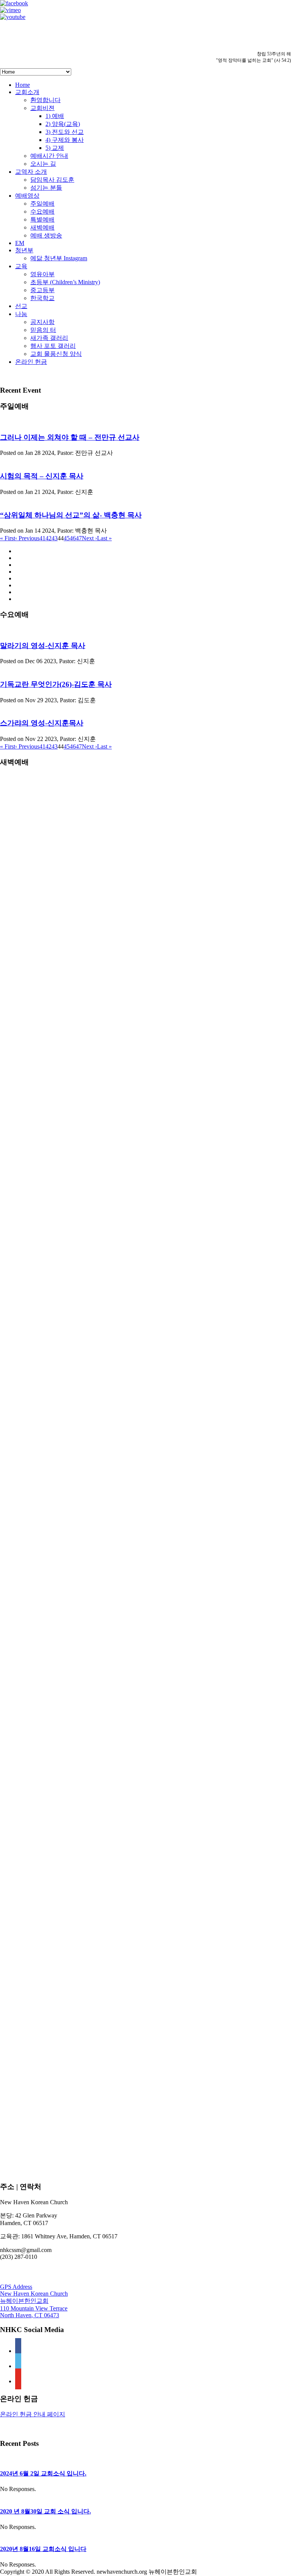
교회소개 (27, 92)
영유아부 (42, 274)
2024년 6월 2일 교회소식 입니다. (43, 2473)
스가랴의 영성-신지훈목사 (42, 723)
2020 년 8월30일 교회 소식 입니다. (45, 2511)
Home (23, 85)
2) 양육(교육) (63, 124)
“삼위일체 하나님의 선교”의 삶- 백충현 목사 (71, 515)
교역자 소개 (31, 172)
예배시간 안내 (49, 156)
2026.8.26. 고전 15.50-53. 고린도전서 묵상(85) (58, 1684)
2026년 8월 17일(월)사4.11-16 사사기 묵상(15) (58, 1843)
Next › (89, 538)
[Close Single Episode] (60, 1150)
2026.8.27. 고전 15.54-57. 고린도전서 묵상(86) (58, 1661)
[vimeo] (18, 2366)
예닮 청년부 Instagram (59, 258)
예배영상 (27, 196)
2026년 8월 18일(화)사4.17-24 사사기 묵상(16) (58, 1820)
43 (55, 538)
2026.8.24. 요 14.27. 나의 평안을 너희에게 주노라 (62, 1729)
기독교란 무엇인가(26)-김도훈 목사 (56, 684)
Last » (104, 538)
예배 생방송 (46, 235)
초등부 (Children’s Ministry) (65, 282)
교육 (21, 266)
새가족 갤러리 (49, 338)
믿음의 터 (43, 330)
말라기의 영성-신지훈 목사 (43, 646)
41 (42, 538)
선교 (21, 306)
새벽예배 (42, 227)
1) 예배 (55, 116)
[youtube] (18, 2381)
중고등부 (42, 290)
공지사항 (42, 322)
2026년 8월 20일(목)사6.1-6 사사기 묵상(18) (55, 1775)
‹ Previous (27, 538)
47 (79, 538)
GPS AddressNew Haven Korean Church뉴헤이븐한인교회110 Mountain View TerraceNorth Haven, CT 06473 (34, 2301)
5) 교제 (55, 148)
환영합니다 (45, 100)
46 (73, 538)
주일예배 (42, 204)
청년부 (24, 250)
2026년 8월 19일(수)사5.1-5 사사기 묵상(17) (55, 1798)
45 (67, 538)
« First (8, 538)
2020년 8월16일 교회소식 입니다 (43, 2549)
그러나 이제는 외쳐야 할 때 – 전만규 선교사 (70, 437)
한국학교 (42, 298)
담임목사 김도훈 (52, 180)
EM (20, 243)
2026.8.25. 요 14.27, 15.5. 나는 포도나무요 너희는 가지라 (72, 1707)
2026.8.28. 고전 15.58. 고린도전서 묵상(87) (56, 1638)
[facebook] (18, 2351)
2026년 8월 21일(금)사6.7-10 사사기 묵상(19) (57, 1752)
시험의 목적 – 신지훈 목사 (42, 476)
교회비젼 (42, 108)
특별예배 (42, 219)
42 (48, 538)
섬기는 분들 (46, 188)
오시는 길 (43, 164)
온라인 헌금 (31, 362)
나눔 (21, 314)
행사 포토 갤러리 (53, 346)
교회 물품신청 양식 (56, 354)
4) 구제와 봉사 (65, 140)
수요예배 (42, 212)
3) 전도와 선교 (65, 132)
